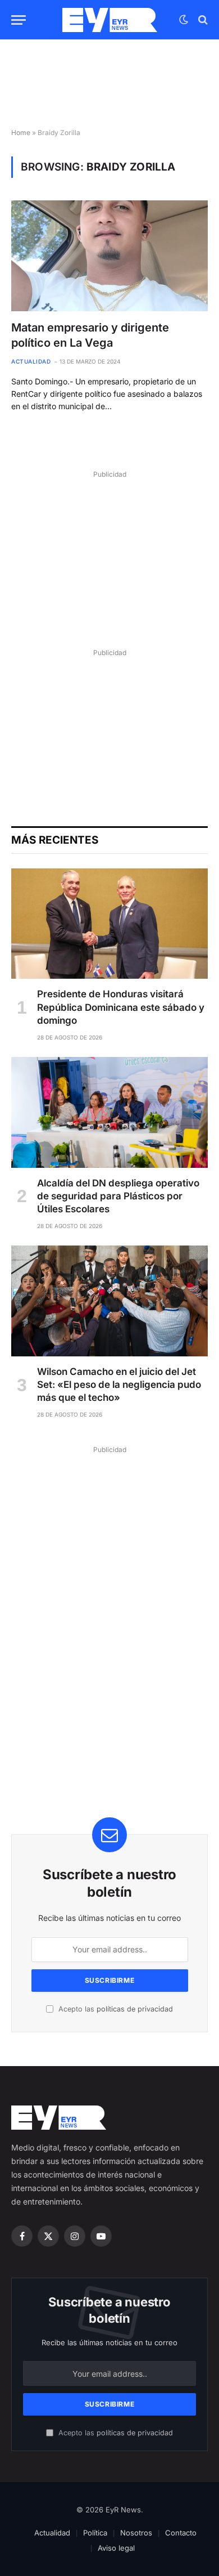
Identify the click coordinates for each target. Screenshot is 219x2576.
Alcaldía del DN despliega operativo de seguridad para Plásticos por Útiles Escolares (118, 1196)
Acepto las (115, 2009)
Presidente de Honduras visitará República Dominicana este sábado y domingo (121, 1007)
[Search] (202, 20)
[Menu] (19, 20)
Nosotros (136, 2533)
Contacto (181, 2533)
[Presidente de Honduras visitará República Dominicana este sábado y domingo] (109, 924)
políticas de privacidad (135, 2009)
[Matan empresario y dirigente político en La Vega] (109, 256)
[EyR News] (110, 20)
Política (95, 2533)
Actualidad (52, 2533)
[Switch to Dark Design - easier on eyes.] (184, 20)
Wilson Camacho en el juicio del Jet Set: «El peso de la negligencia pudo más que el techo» (119, 1385)
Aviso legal (116, 2548)
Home (21, 133)
